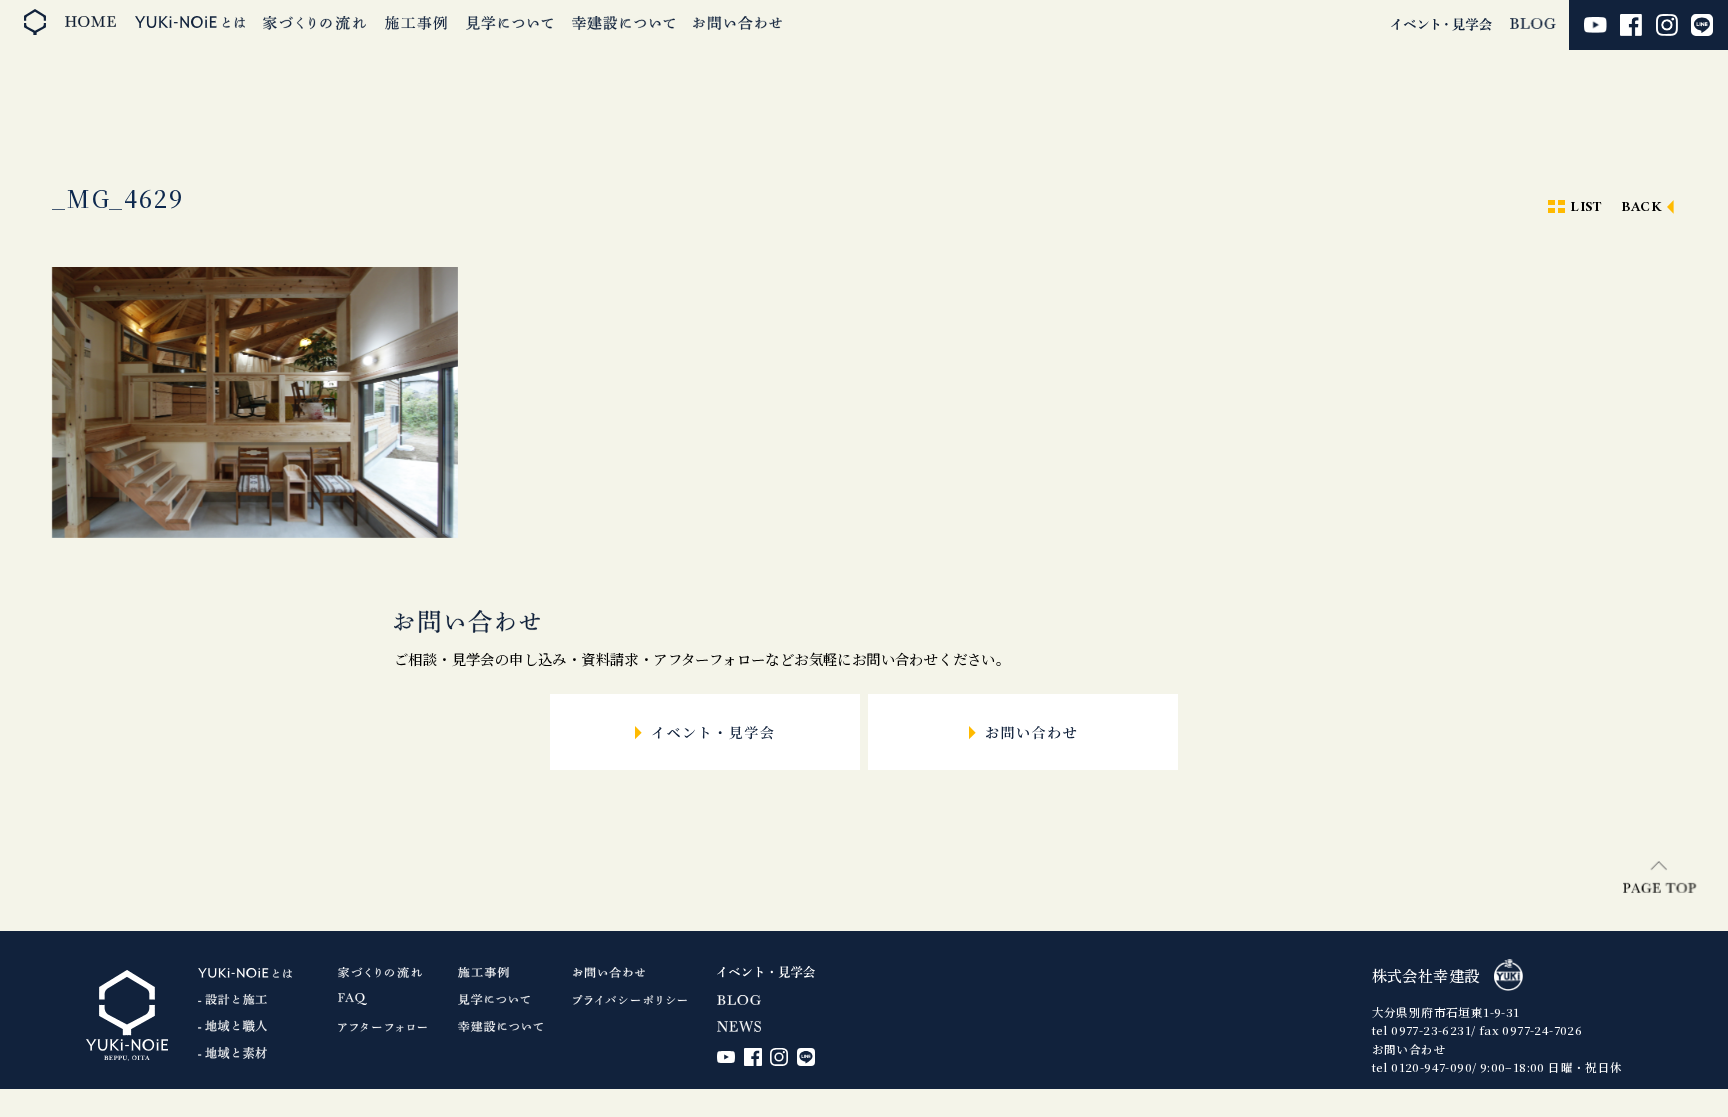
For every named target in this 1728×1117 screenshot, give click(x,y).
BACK (1642, 207)
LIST (1586, 207)
